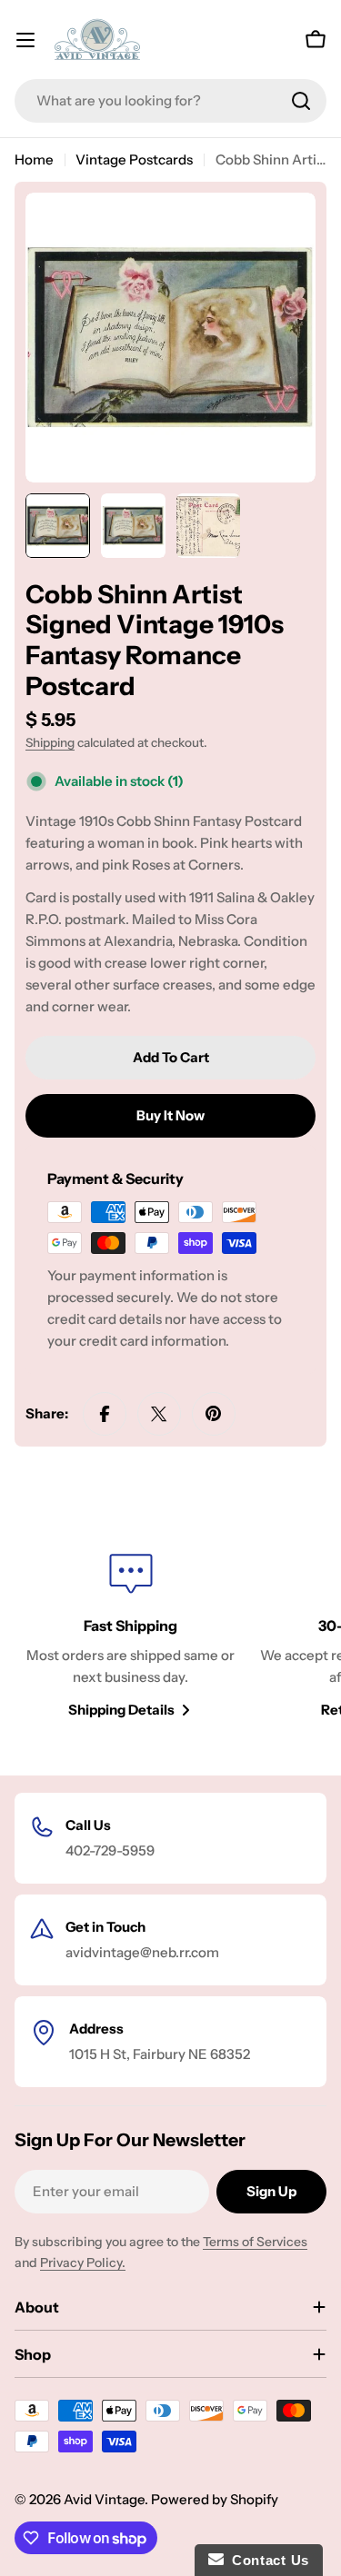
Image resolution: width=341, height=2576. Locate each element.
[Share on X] (159, 1414)
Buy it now (170, 1115)
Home (34, 159)
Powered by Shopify (215, 2499)
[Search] (301, 101)
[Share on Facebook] (105, 1414)
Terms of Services (255, 2242)
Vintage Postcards (134, 159)
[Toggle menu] (25, 40)
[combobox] (170, 101)
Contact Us (266, 2560)
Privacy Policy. (83, 2263)
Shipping (50, 742)
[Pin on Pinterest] (214, 1414)
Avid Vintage (104, 2499)
